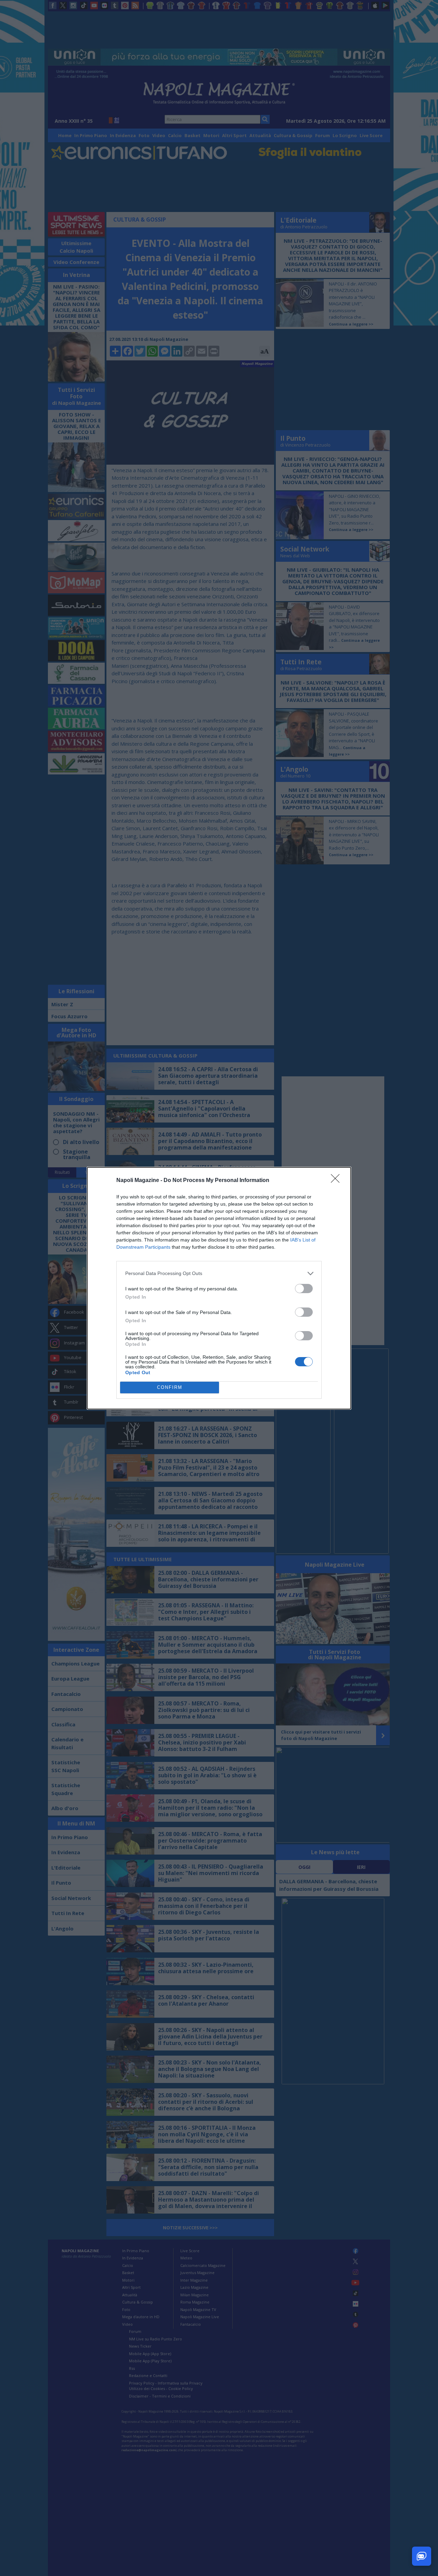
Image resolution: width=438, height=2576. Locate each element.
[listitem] (219, 1273)
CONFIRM (170, 1387)
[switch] (304, 1289)
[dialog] (219, 1288)
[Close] (337, 1181)
